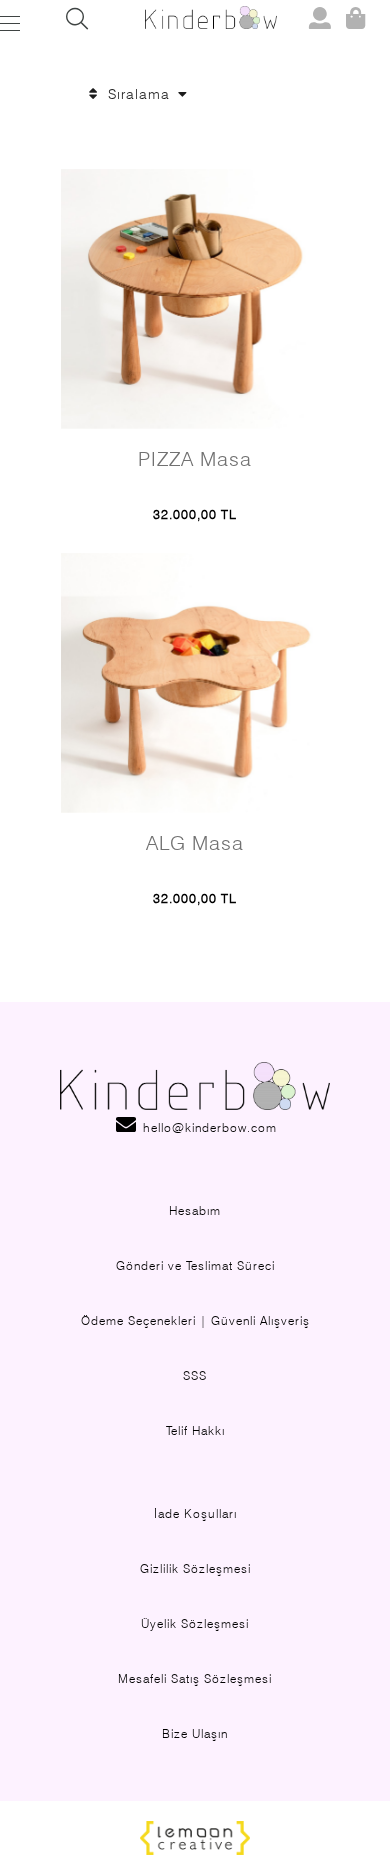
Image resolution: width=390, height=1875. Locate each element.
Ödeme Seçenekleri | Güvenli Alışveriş (195, 1320)
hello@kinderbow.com (208, 1127)
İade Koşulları (195, 1513)
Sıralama (139, 94)
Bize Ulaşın (195, 1733)
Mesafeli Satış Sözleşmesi (195, 1678)
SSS (195, 1375)
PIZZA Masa (195, 459)
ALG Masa (195, 843)
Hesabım (195, 1210)
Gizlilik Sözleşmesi (195, 1568)
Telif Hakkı (195, 1430)
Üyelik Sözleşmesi (195, 1623)
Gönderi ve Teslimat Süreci (195, 1265)
